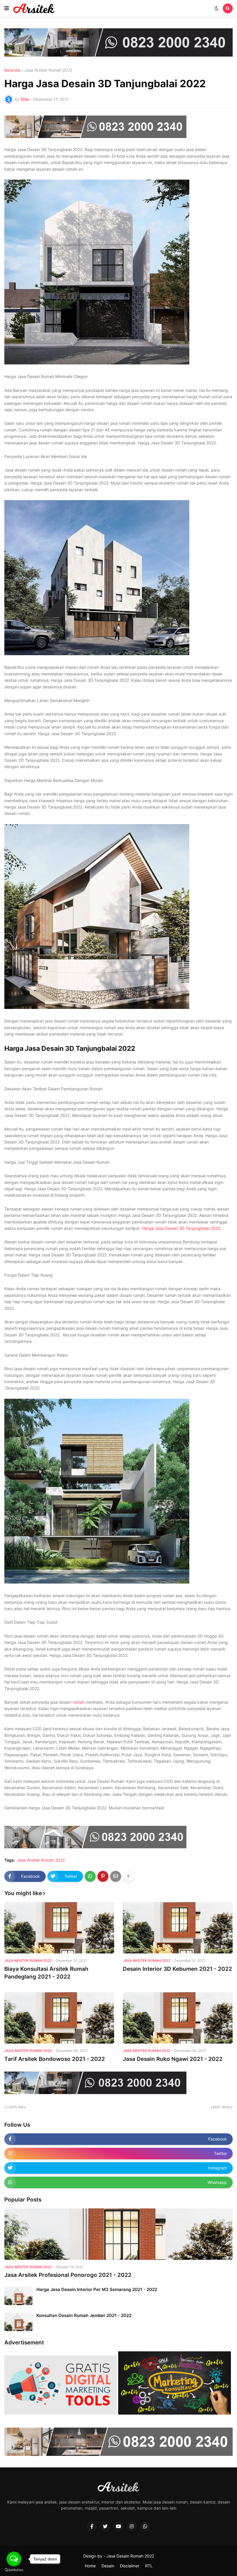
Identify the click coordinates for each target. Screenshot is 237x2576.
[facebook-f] (92, 2526)
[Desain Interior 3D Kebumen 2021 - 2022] (178, 1928)
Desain (108, 2566)
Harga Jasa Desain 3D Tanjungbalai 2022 (181, 1228)
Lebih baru (17, 2107)
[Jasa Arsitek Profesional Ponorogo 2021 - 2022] (118, 2234)
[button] (7, 8)
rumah (78, 1702)
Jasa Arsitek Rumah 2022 (48, 70)
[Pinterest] (103, 1876)
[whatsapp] (145, 2526)
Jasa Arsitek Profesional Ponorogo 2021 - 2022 (68, 2275)
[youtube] (118, 2526)
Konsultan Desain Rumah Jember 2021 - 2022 (84, 2315)
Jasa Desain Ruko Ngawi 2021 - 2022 (173, 2059)
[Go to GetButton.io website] (14, 2570)
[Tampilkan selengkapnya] (128, 1876)
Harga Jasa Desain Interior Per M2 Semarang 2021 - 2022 (97, 2289)
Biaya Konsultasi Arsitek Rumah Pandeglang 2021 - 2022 (46, 1973)
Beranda (12, 70)
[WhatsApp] (90, 1876)
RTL (149, 2566)
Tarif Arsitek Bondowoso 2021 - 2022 (55, 2059)
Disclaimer (130, 2566)
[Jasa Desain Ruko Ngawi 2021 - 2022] (178, 2018)
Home (90, 2566)
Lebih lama (220, 2107)
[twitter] (105, 2526)
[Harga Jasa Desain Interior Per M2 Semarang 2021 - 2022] (18, 2296)
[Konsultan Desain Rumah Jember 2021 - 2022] (18, 2322)
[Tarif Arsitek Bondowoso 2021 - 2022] (59, 2018)
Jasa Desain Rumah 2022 (130, 2556)
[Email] (116, 1876)
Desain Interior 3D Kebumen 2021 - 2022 (177, 1969)
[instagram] (132, 2526)
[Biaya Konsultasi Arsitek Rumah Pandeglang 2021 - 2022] (59, 1928)
